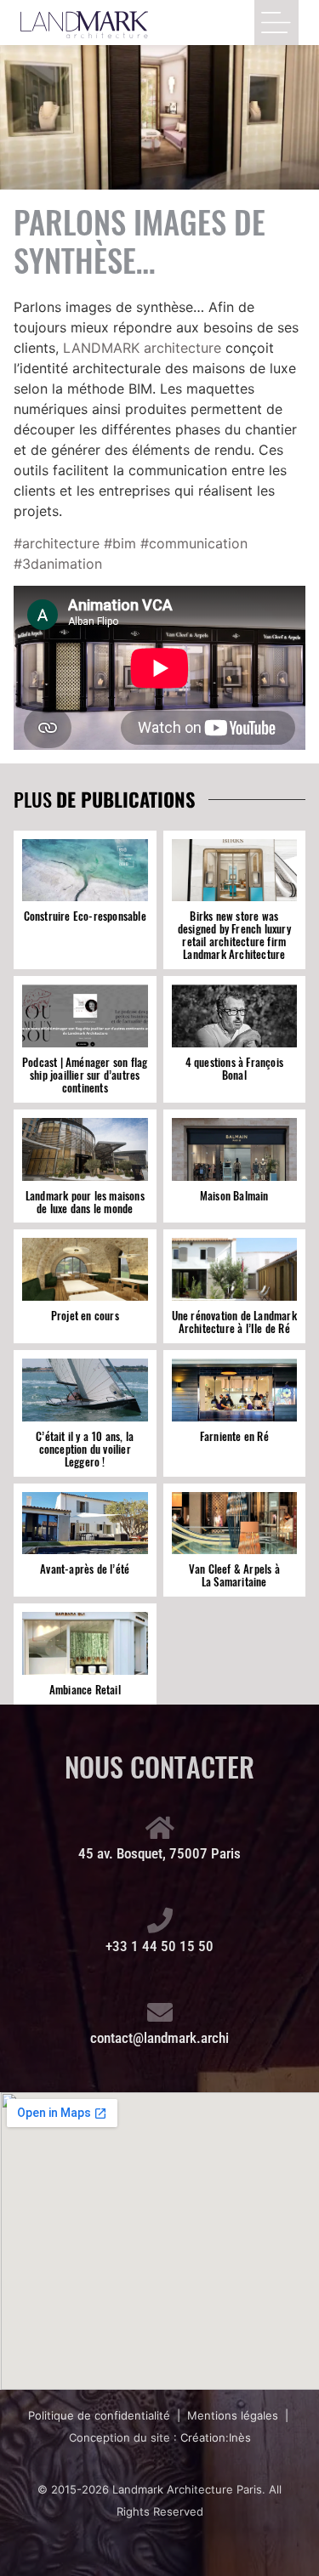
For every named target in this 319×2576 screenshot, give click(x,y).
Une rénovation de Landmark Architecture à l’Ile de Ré (234, 1322)
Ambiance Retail (85, 1690)
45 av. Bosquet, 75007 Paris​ (159, 1853)
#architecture (57, 543)
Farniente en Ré (234, 1436)
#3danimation (58, 564)
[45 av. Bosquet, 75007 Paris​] (160, 1828)
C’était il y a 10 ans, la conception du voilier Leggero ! (85, 1449)
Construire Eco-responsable (85, 916)
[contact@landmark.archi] (160, 2012)
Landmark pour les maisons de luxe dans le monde (85, 1202)
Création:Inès (216, 2437)
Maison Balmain (234, 1196)
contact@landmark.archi (159, 2038)
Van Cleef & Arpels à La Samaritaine (234, 1575)
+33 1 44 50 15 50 (159, 1946)
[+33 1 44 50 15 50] (160, 1921)
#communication (194, 543)
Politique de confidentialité (99, 2415)
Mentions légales (233, 2415)
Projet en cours (85, 1316)
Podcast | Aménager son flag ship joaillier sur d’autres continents (85, 1075)
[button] (277, 23)
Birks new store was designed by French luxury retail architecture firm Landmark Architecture (234, 935)
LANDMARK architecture (142, 348)
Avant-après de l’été (85, 1569)
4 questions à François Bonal (234, 1069)
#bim (120, 543)
